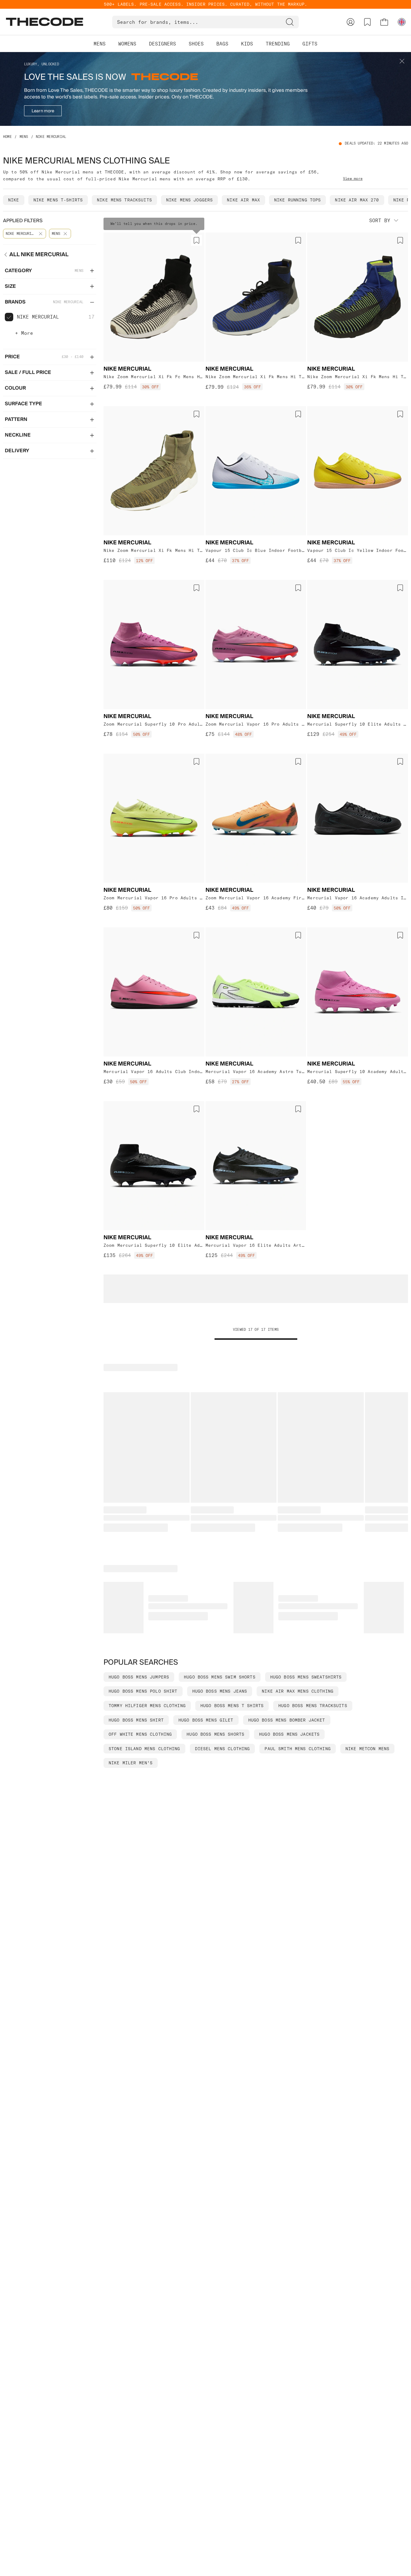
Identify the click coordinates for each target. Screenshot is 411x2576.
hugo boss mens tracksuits (313, 1706)
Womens (127, 44)
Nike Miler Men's (131, 1763)
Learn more (43, 111)
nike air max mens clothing (298, 1691)
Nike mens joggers (189, 200)
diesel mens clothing (222, 1749)
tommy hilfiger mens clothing (147, 1706)
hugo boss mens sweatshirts (306, 1677)
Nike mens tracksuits (124, 200)
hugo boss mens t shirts (232, 1706)
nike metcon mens (367, 1749)
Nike (14, 200)
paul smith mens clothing (297, 1749)
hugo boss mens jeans (220, 1691)
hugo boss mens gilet (206, 1720)
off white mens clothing (140, 1734)
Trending (278, 44)
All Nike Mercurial (39, 255)
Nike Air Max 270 (357, 200)
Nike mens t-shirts (58, 200)
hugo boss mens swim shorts (220, 1677)
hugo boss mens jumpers (139, 1677)
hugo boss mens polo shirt (143, 1691)
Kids (247, 44)
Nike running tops (297, 200)
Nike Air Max (243, 200)
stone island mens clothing (144, 1749)
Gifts (310, 44)
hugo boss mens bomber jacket (287, 1720)
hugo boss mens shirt (136, 1720)
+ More (24, 333)
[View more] (353, 178)
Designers (162, 44)
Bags (222, 44)
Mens (100, 44)
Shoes (196, 44)
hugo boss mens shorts (215, 1734)
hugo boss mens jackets (289, 1734)
